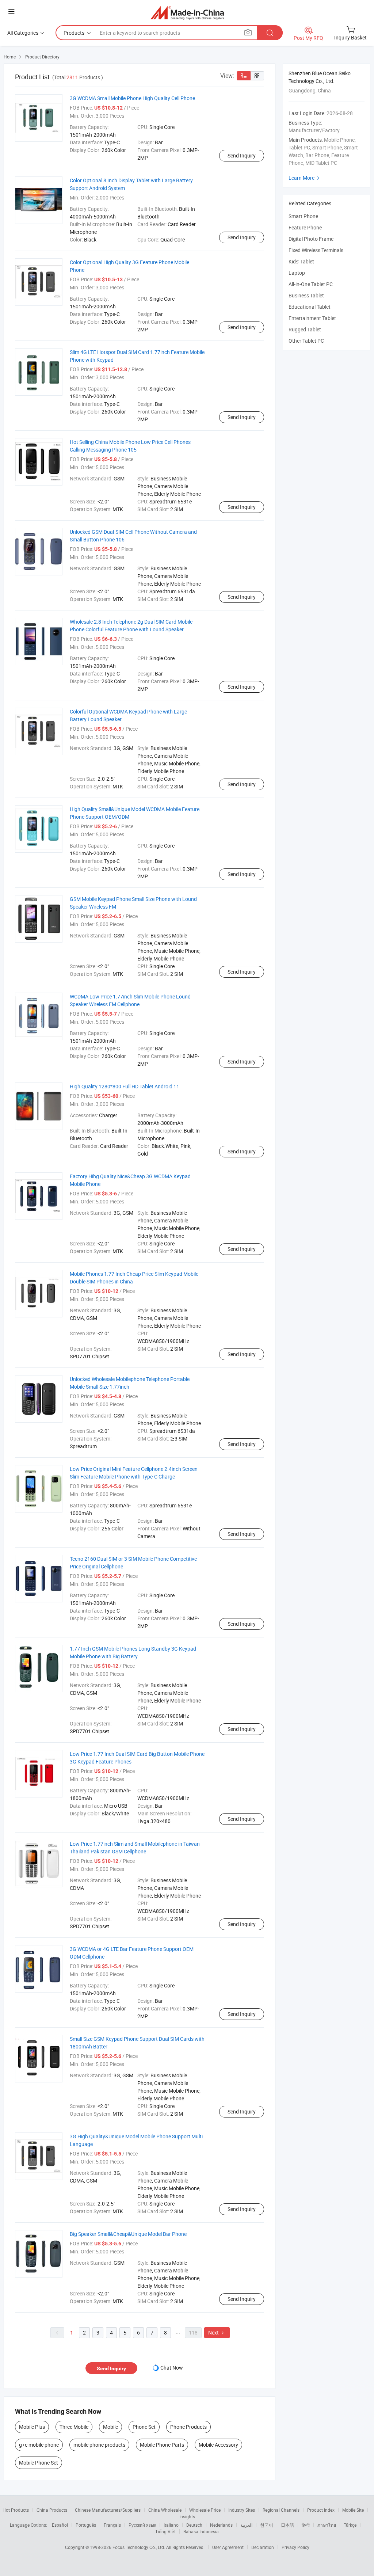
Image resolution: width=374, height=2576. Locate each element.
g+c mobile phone (39, 2445)
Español (60, 2525)
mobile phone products (99, 2445)
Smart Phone (303, 216)
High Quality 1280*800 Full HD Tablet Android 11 (125, 1086)
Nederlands (221, 2525)
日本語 (287, 2525)
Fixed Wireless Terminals (316, 250)
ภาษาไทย (327, 2525)
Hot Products (16, 2510)
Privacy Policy (295, 2547)
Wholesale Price (205, 2510)
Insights (187, 2516)
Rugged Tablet (305, 329)
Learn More (305, 178)
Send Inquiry (242, 155)
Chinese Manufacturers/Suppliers (108, 2510)
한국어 (267, 2525)
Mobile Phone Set (39, 2463)
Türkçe (350, 2525)
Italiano (171, 2525)
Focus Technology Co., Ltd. (139, 2547)
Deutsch (194, 2525)
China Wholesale (165, 2510)
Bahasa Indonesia (201, 2531)
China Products (52, 2510)
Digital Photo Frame (311, 239)
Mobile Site (353, 2510)
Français (112, 2525)
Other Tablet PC (306, 341)
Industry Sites (242, 2510)
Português (86, 2525)
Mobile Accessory (218, 2445)
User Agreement (228, 2547)
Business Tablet (306, 295)
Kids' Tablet (301, 261)
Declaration (263, 2547)
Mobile (110, 2427)
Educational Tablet (310, 307)
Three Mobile (74, 2427)
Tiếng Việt (165, 2531)
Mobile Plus (32, 2427)
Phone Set (144, 2427)
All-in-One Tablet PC (311, 284)
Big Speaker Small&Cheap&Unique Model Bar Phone (128, 2234)
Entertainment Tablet (312, 318)
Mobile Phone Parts (162, 2445)
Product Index (321, 2510)
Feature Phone (305, 227)
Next (217, 2333)
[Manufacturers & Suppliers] (187, 13)
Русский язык (142, 2525)
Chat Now (172, 2368)
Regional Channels (281, 2510)
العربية (246, 2525)
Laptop (297, 273)
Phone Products (188, 2427)
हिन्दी (306, 2525)
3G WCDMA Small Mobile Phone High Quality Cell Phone (132, 98)
